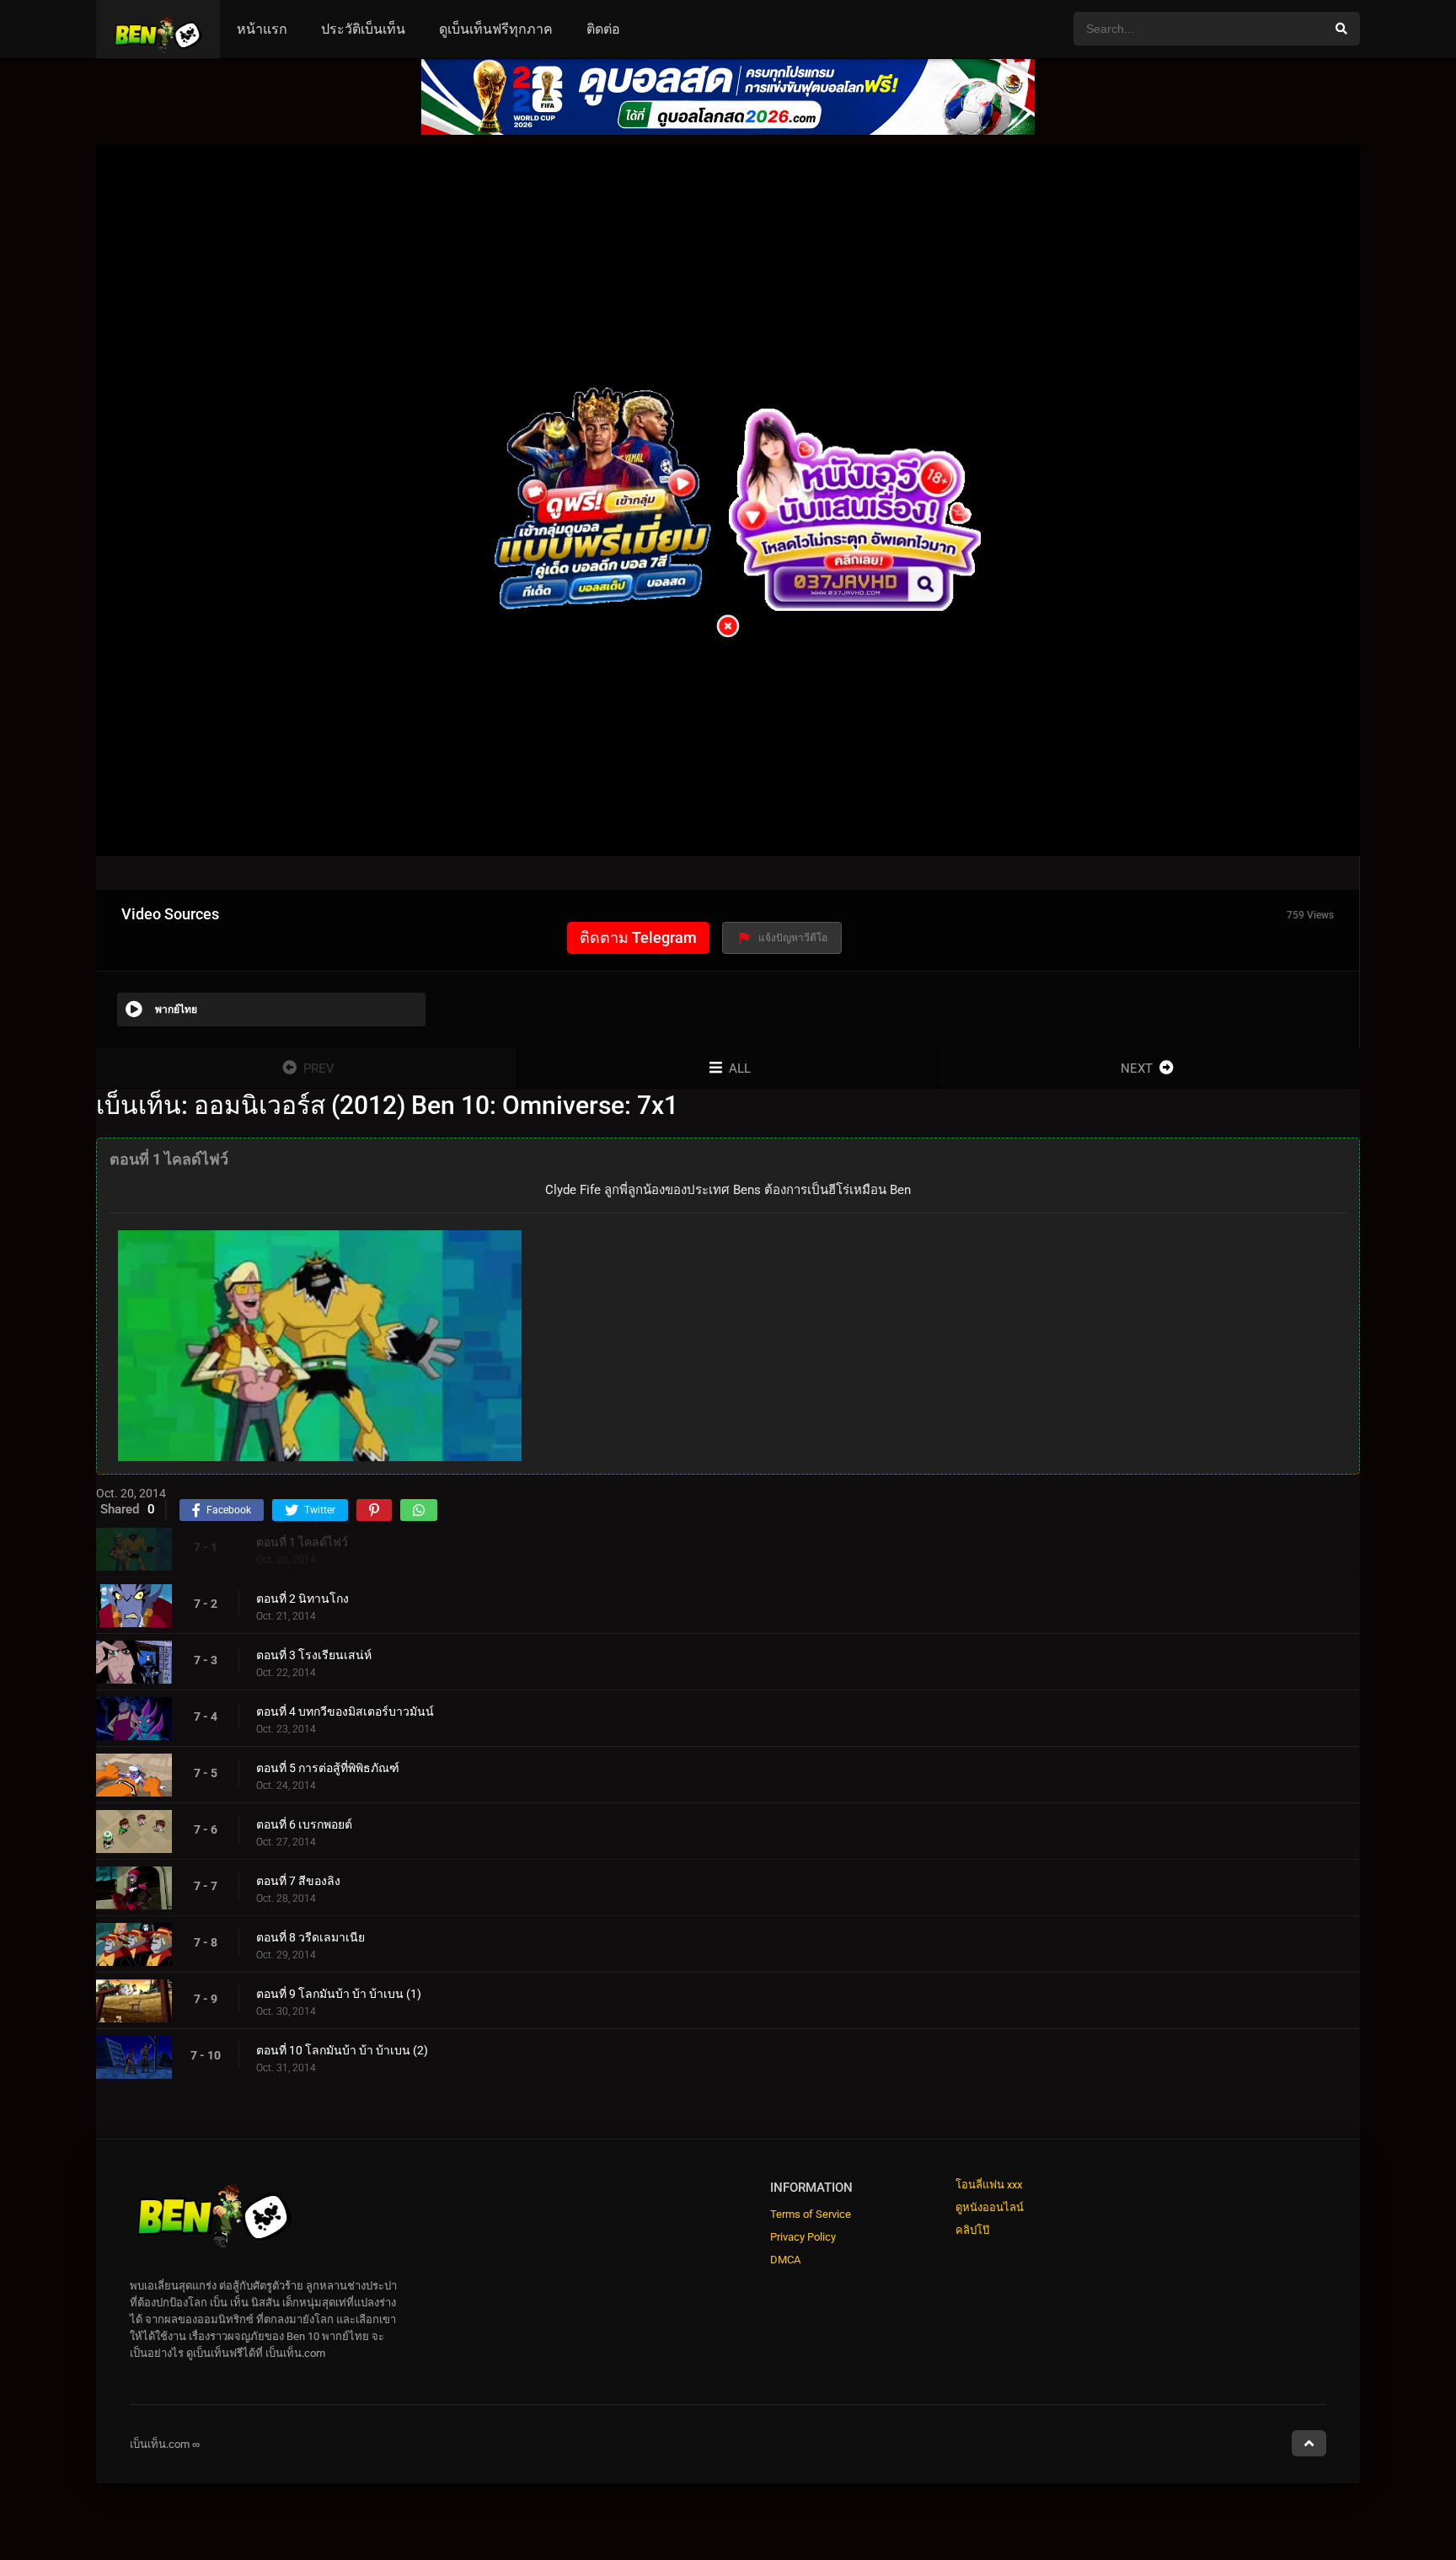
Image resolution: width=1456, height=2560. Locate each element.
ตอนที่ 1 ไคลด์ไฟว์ (302, 1542)
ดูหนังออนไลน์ (990, 2207)
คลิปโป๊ (972, 2230)
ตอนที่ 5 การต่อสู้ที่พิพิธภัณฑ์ (328, 1768)
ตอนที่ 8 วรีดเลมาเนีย (310, 1937)
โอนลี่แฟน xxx (989, 2185)
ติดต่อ (603, 29)
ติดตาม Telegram (638, 937)
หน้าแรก (262, 29)
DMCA (785, 2260)
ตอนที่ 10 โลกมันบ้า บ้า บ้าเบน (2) (342, 2050)
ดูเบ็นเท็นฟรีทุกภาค (496, 29)
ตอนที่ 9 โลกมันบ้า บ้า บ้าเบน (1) (339, 1994)
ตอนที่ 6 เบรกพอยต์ (304, 1824)
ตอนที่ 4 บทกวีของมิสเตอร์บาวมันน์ (345, 1711)
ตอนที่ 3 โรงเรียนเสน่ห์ (314, 1655)
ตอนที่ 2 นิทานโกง (302, 1599)
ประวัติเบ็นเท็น (363, 29)
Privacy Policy (803, 2237)
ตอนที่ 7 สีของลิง (298, 1881)
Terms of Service (811, 2214)
